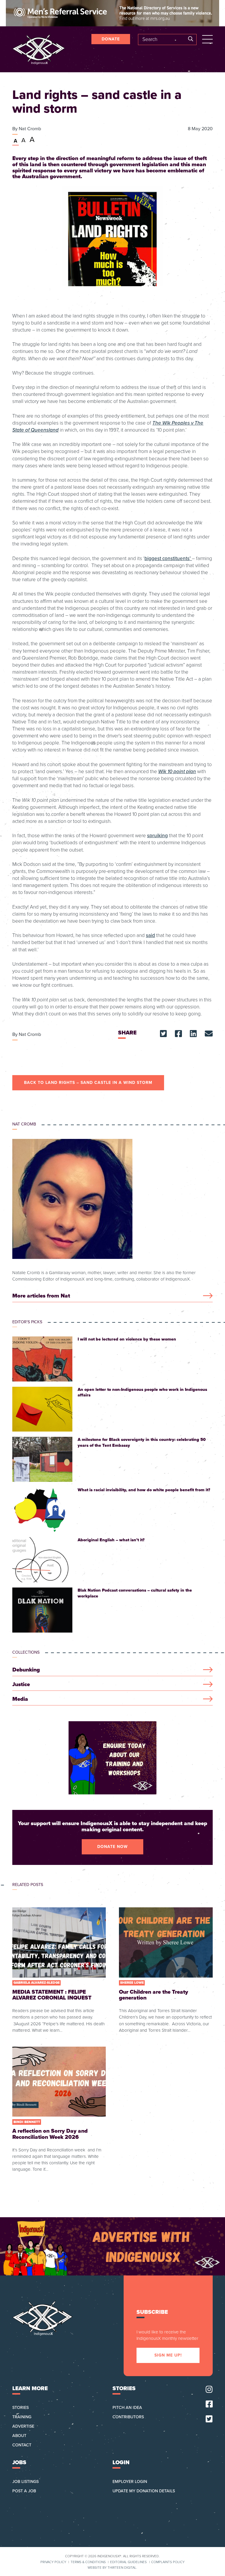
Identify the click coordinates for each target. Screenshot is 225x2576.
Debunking (26, 1670)
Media (20, 1699)
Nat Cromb (30, 129)
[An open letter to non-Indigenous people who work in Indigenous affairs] (112, 1409)
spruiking (157, 836)
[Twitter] (209, 2419)
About (19, 2436)
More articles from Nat (41, 1296)
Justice (21, 1685)
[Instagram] (209, 2390)
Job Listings (25, 2482)
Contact (22, 2445)
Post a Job (24, 2491)
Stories (21, 2408)
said (150, 935)
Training (22, 2417)
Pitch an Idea (127, 2408)
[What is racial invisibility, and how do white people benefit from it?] (112, 1510)
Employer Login (130, 2482)
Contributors (128, 2417)
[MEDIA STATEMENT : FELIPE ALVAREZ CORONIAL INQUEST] (59, 1970)
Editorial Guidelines (128, 2562)
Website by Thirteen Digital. (112, 2568)
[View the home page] (39, 49)
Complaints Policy (168, 2562)
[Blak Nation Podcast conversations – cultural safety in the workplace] (112, 1610)
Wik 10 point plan (177, 772)
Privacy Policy (53, 2562)
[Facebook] (209, 2404)
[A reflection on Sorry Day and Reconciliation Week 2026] (59, 2110)
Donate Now (112, 1847)
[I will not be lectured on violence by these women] (112, 1359)
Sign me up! (168, 2355)
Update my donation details (144, 2491)
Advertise (23, 2426)
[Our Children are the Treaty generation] (166, 1970)
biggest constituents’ (168, 558)
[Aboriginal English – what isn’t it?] (112, 1560)
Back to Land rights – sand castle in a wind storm (88, 1083)
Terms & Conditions (88, 2562)
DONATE (111, 39)
